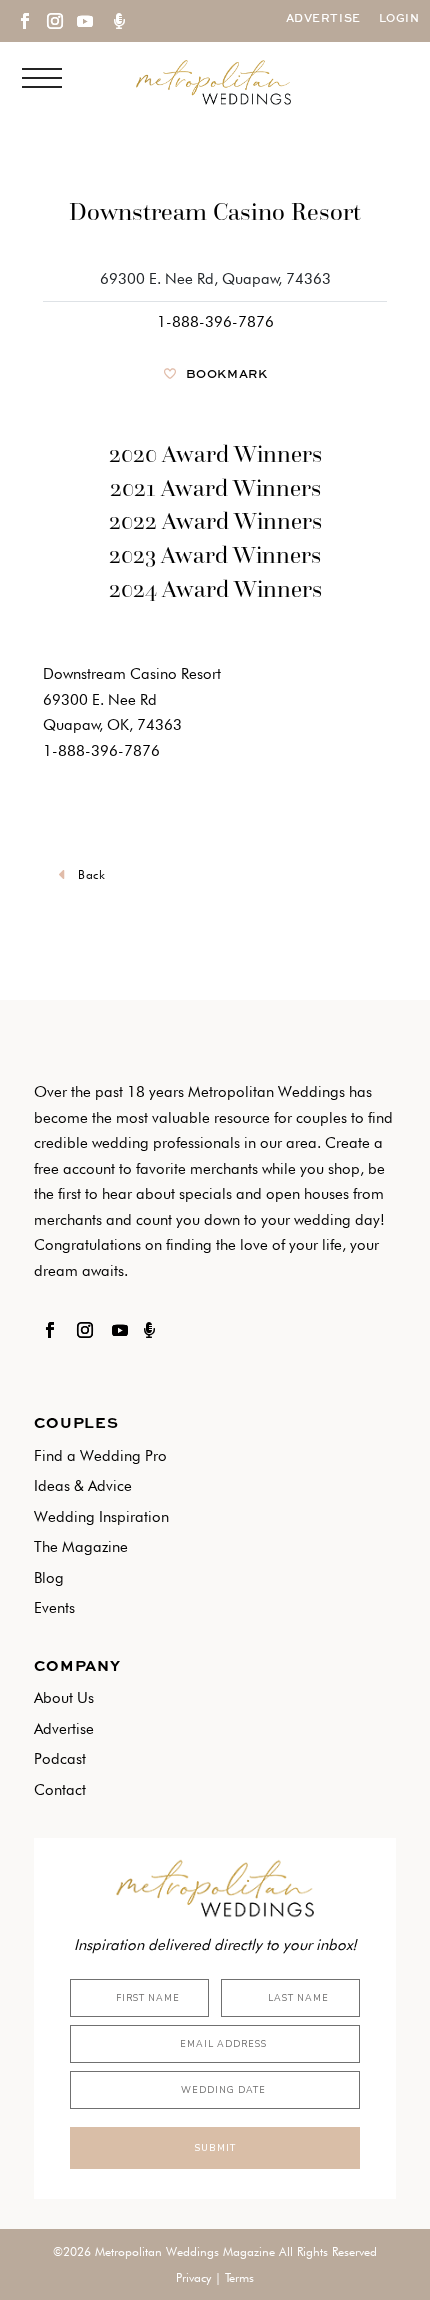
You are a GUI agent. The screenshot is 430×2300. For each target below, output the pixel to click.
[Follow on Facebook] (24, 21)
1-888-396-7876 (215, 322)
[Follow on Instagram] (54, 21)
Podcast (60, 1759)
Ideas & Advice (83, 1486)
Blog (49, 1578)
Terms (239, 2277)
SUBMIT (215, 2148)
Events (54, 1608)
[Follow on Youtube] (84, 21)
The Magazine (81, 1547)
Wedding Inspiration (101, 1517)
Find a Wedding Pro (100, 1456)
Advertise (323, 19)
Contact (60, 1790)
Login (399, 19)
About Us (64, 1698)
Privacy (193, 2277)
